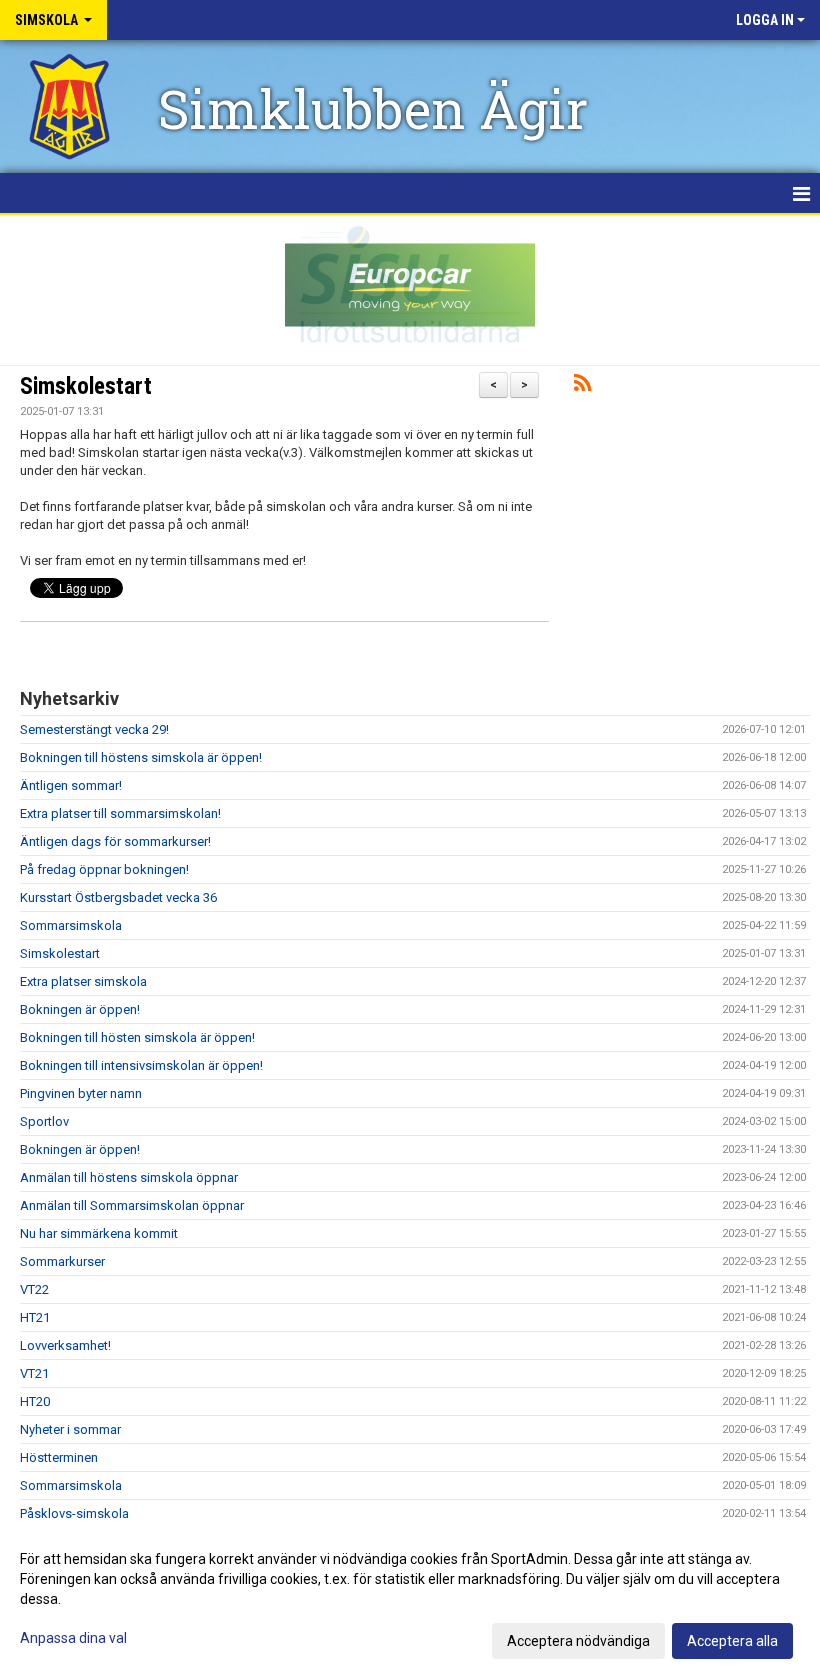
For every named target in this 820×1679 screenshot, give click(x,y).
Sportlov (44, 1121)
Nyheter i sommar (70, 1429)
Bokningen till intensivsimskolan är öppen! (141, 1065)
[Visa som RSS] (582, 386)
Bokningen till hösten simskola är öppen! (137, 1037)
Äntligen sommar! (71, 785)
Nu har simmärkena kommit (99, 1233)
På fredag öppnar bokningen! (104, 869)
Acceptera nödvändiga (578, 1641)
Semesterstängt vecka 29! (94, 729)
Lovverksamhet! (65, 1345)
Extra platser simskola (83, 981)
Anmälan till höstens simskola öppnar (129, 1177)
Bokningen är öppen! (80, 1009)
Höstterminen (59, 1457)
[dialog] (410, 1599)
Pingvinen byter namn (81, 1093)
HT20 (35, 1401)
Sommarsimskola (71, 925)
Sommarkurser (62, 1261)
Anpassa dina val (73, 1638)
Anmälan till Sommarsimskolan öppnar (132, 1205)
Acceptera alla (732, 1641)
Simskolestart (86, 386)
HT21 (35, 1317)
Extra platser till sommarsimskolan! (120, 813)
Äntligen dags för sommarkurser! (115, 841)
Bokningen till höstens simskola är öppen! (141, 757)
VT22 (34, 1289)
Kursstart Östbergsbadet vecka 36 (118, 897)
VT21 (34, 1373)
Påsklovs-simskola (74, 1513)
